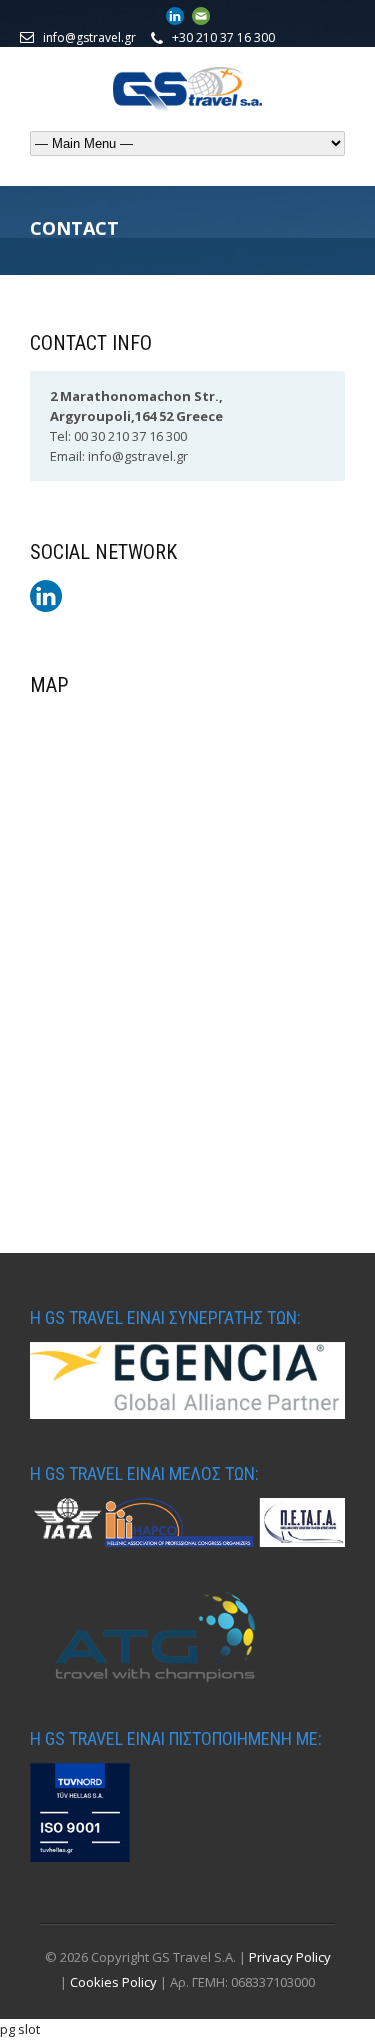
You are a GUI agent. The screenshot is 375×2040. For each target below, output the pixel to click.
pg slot (20, 2029)
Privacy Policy (290, 1957)
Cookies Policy (115, 1982)
